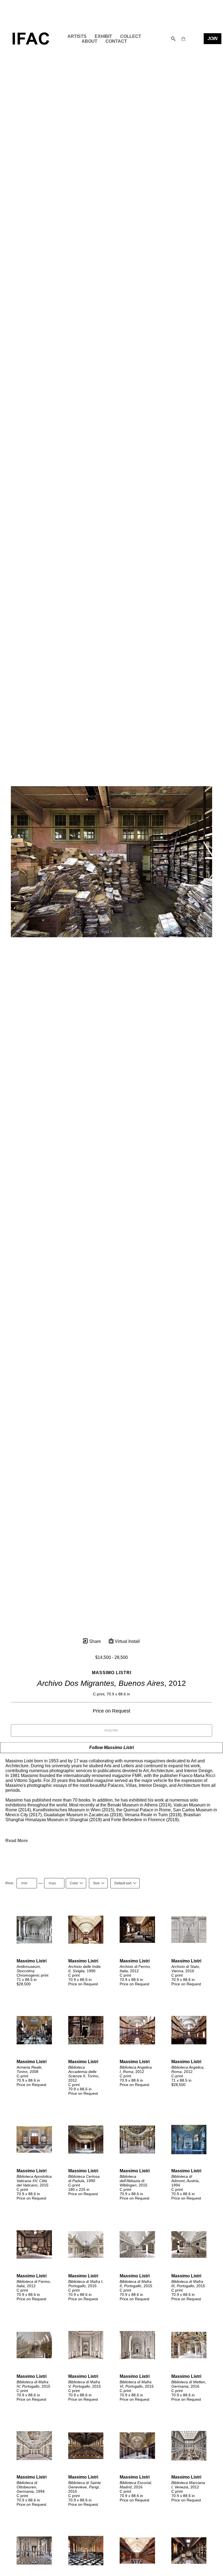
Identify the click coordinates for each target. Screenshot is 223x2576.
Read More (17, 1841)
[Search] (173, 39)
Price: (10, 1883)
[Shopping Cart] (183, 39)
